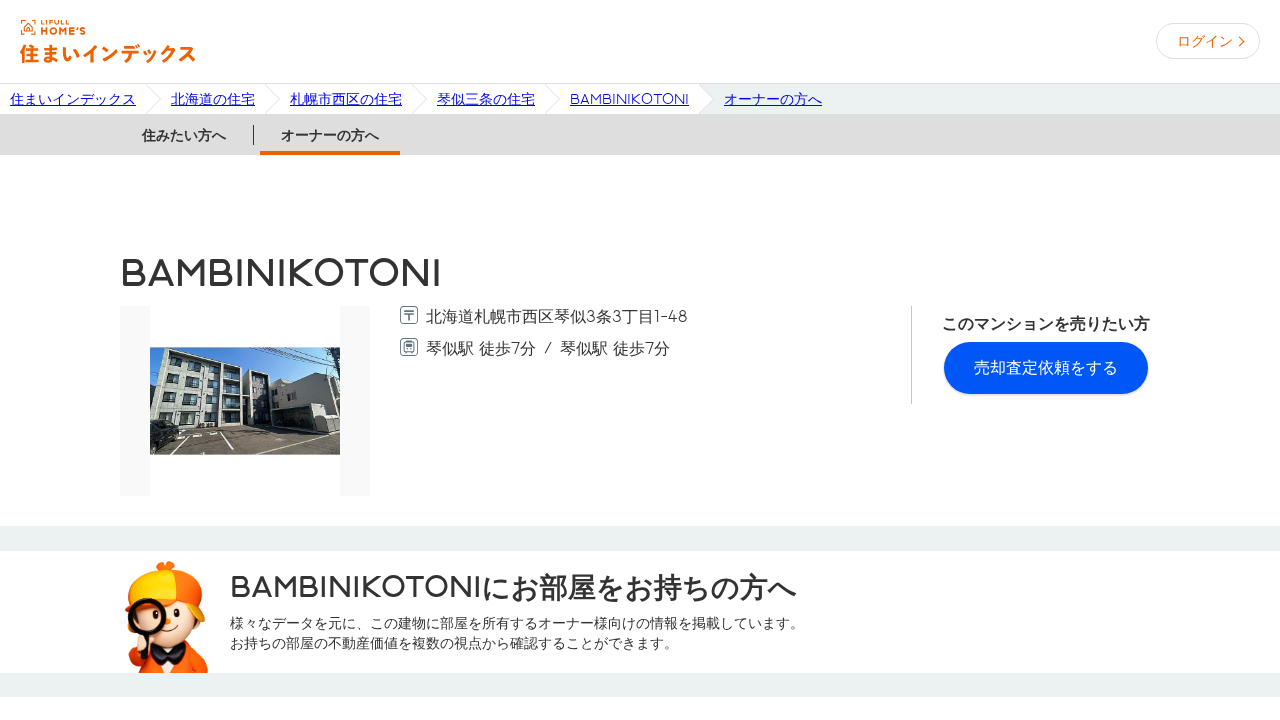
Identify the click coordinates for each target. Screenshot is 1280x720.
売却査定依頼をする (1046, 367)
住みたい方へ (184, 135)
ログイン (1205, 41)
